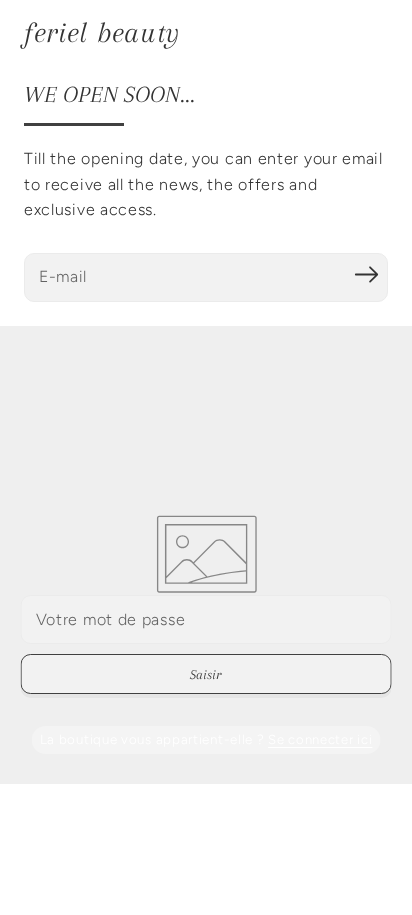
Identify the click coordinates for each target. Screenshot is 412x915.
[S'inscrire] (366, 275)
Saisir (205, 674)
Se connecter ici (320, 739)
